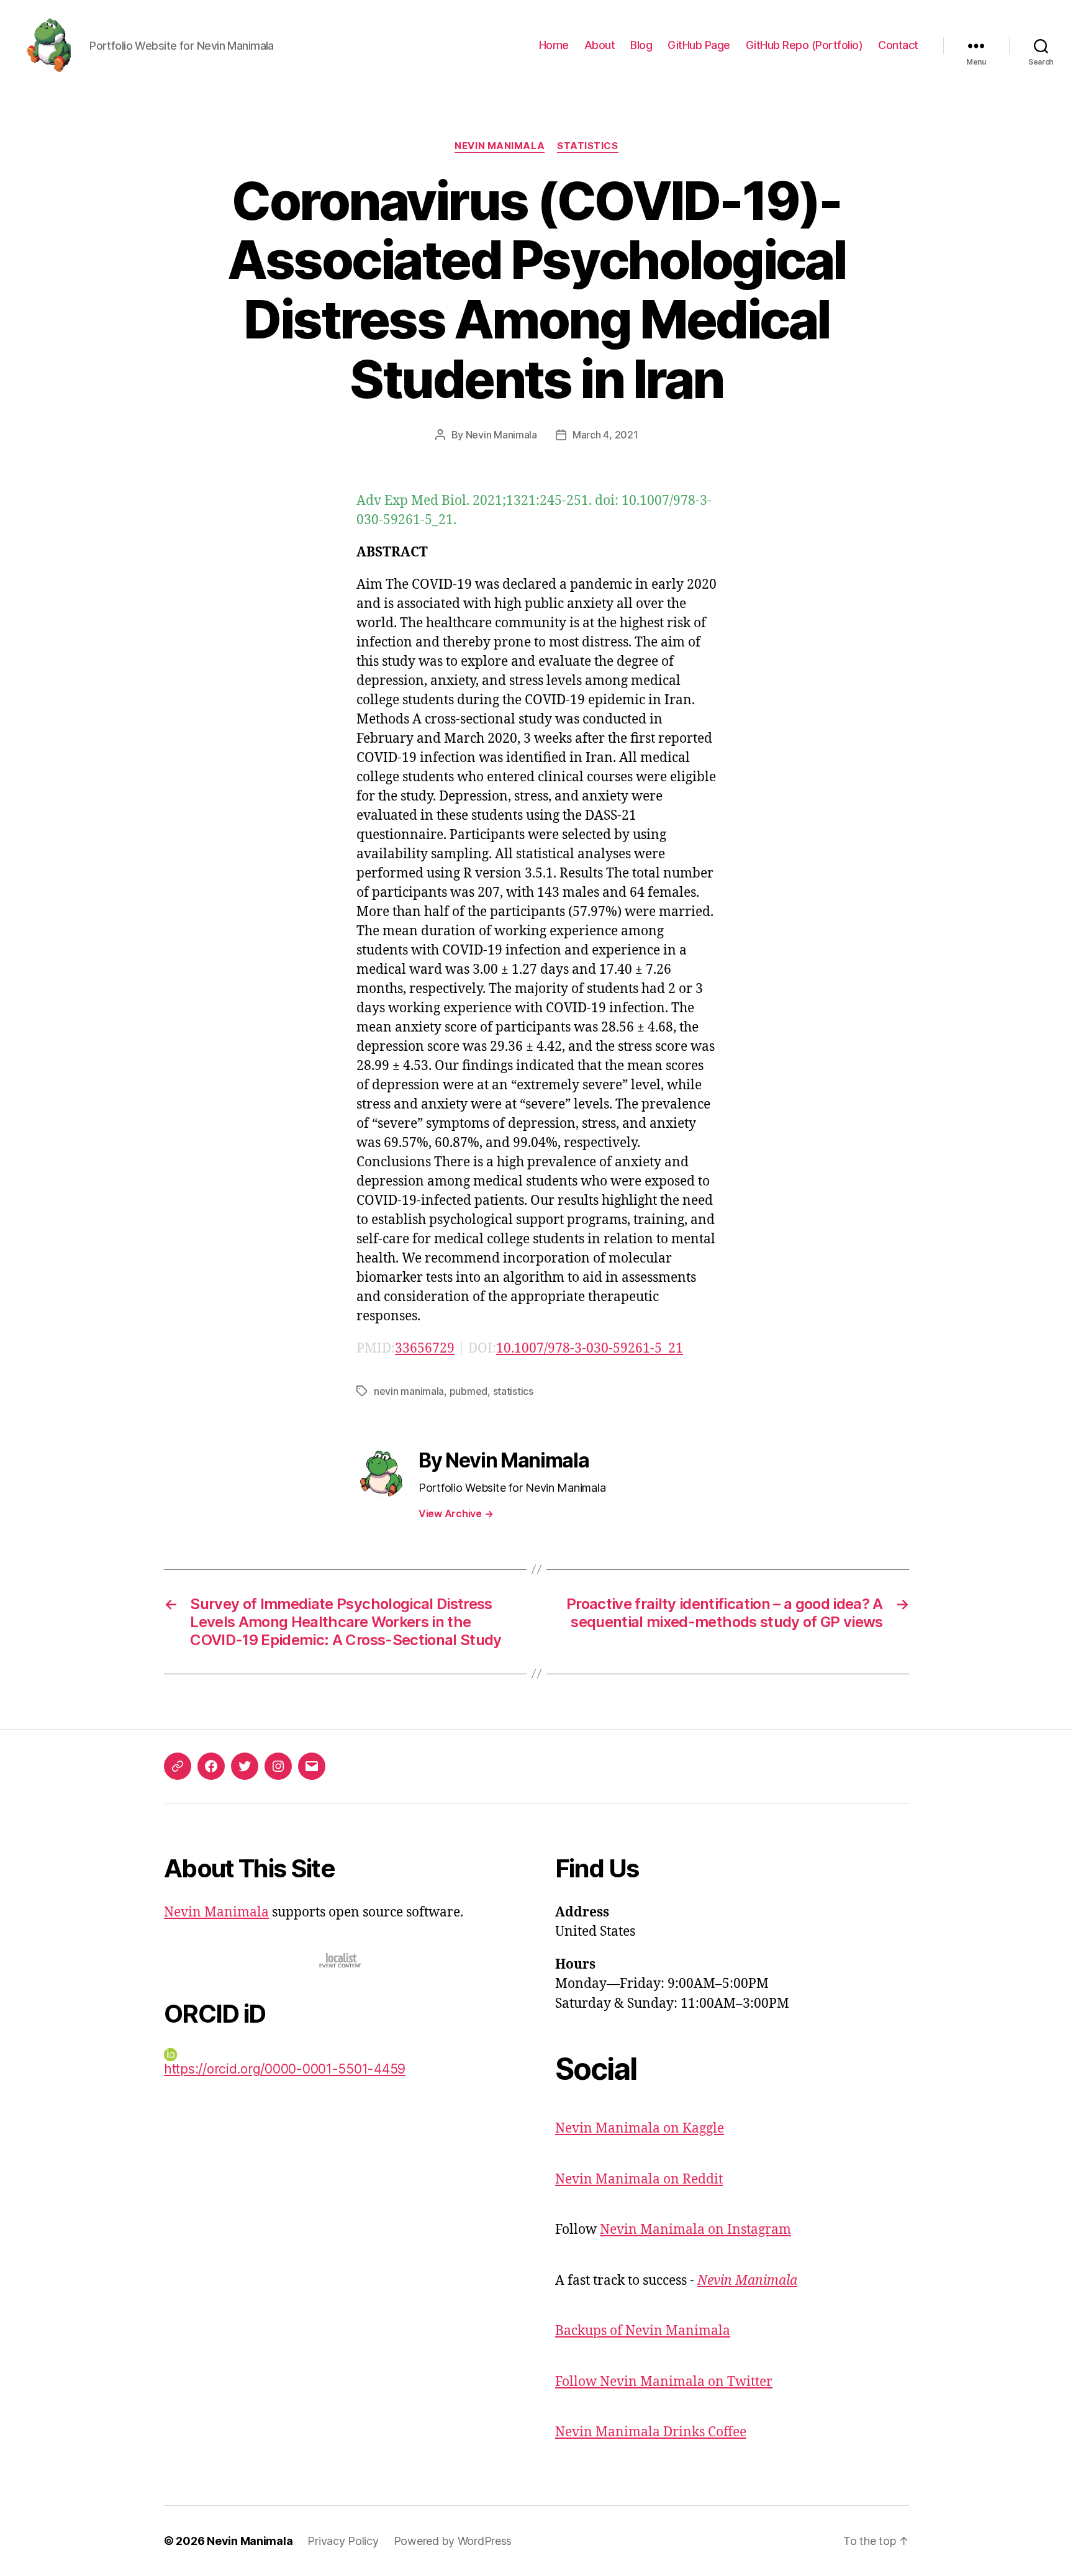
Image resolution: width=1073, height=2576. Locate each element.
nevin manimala (409, 1391)
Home (554, 45)
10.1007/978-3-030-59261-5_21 (590, 1349)
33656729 (425, 1349)
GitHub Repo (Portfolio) (804, 45)
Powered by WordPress (453, 2541)
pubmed (469, 1391)
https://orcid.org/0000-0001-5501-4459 (285, 2069)
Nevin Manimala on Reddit (639, 2179)
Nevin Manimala (500, 146)
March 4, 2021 (605, 435)
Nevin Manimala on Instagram (695, 2230)
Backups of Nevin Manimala (643, 2331)
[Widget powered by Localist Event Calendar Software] (341, 1960)
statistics (513, 1391)
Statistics (588, 146)
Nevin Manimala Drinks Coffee (651, 2432)
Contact (898, 45)
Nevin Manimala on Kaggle (640, 2129)
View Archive (456, 1513)
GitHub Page (699, 45)
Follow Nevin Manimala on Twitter (664, 2382)
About (600, 45)
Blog (641, 45)
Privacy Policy (343, 2541)
